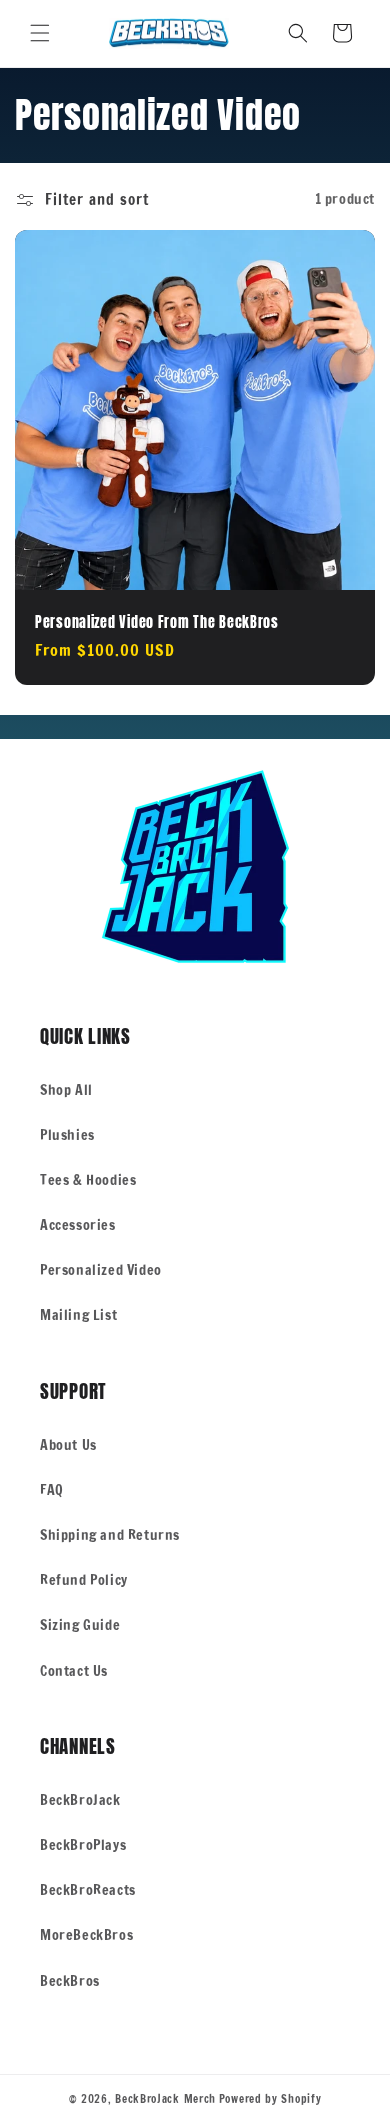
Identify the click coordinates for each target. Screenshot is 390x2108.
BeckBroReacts (88, 1890)
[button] (40, 33)
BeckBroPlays (83, 1845)
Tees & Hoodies (88, 1180)
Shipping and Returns (110, 1535)
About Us (68, 1445)
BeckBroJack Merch (165, 2099)
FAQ (52, 1490)
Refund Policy (84, 1580)
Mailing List (78, 1315)
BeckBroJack (80, 1800)
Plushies (67, 1135)
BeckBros (70, 1981)
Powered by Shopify (270, 2099)
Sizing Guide (80, 1625)
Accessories (78, 1225)
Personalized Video (101, 1270)
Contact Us (74, 1671)
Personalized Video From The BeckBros (157, 622)
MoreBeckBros (86, 1935)
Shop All (66, 1090)
